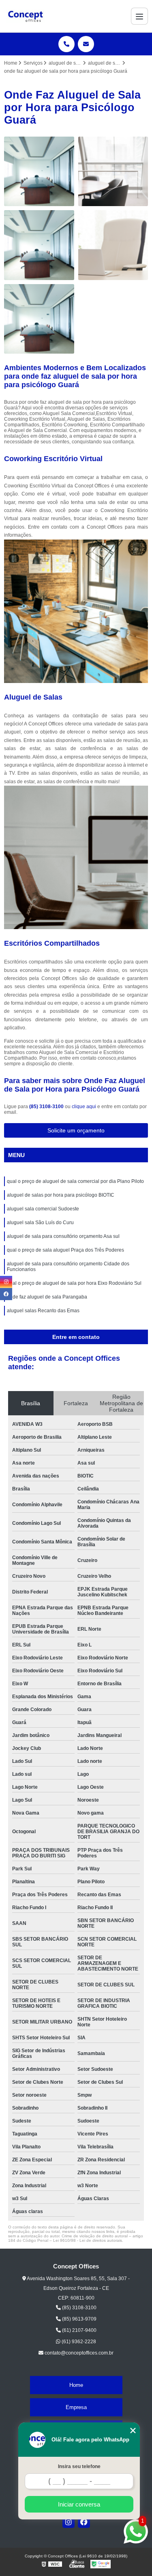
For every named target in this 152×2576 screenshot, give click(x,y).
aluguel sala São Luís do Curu (40, 1223)
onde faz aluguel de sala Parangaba (47, 1297)
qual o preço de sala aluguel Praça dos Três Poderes (65, 1250)
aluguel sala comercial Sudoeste (43, 1209)
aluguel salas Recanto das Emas (43, 1311)
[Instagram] (69, 2522)
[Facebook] (84, 2522)
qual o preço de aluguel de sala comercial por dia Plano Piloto (75, 1181)
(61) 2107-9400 (79, 2330)
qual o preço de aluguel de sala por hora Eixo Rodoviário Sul (74, 1283)
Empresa (76, 2407)
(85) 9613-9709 (79, 2319)
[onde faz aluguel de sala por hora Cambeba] (113, 245)
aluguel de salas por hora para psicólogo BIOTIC (61, 1195)
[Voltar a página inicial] (26, 16)
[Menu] (139, 16)
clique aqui (84, 1107)
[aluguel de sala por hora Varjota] (39, 172)
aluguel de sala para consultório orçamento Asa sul (63, 1236)
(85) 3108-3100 (47, 1107)
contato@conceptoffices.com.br (78, 2353)
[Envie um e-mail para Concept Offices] (86, 44)
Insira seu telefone (79, 2466)
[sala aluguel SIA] (39, 245)
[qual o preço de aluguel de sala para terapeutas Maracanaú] (39, 319)
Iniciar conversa (79, 2504)
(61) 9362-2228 (78, 2342)
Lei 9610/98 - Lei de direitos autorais (88, 2240)
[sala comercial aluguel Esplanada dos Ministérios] (113, 172)
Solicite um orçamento (76, 1130)
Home (76, 2385)
